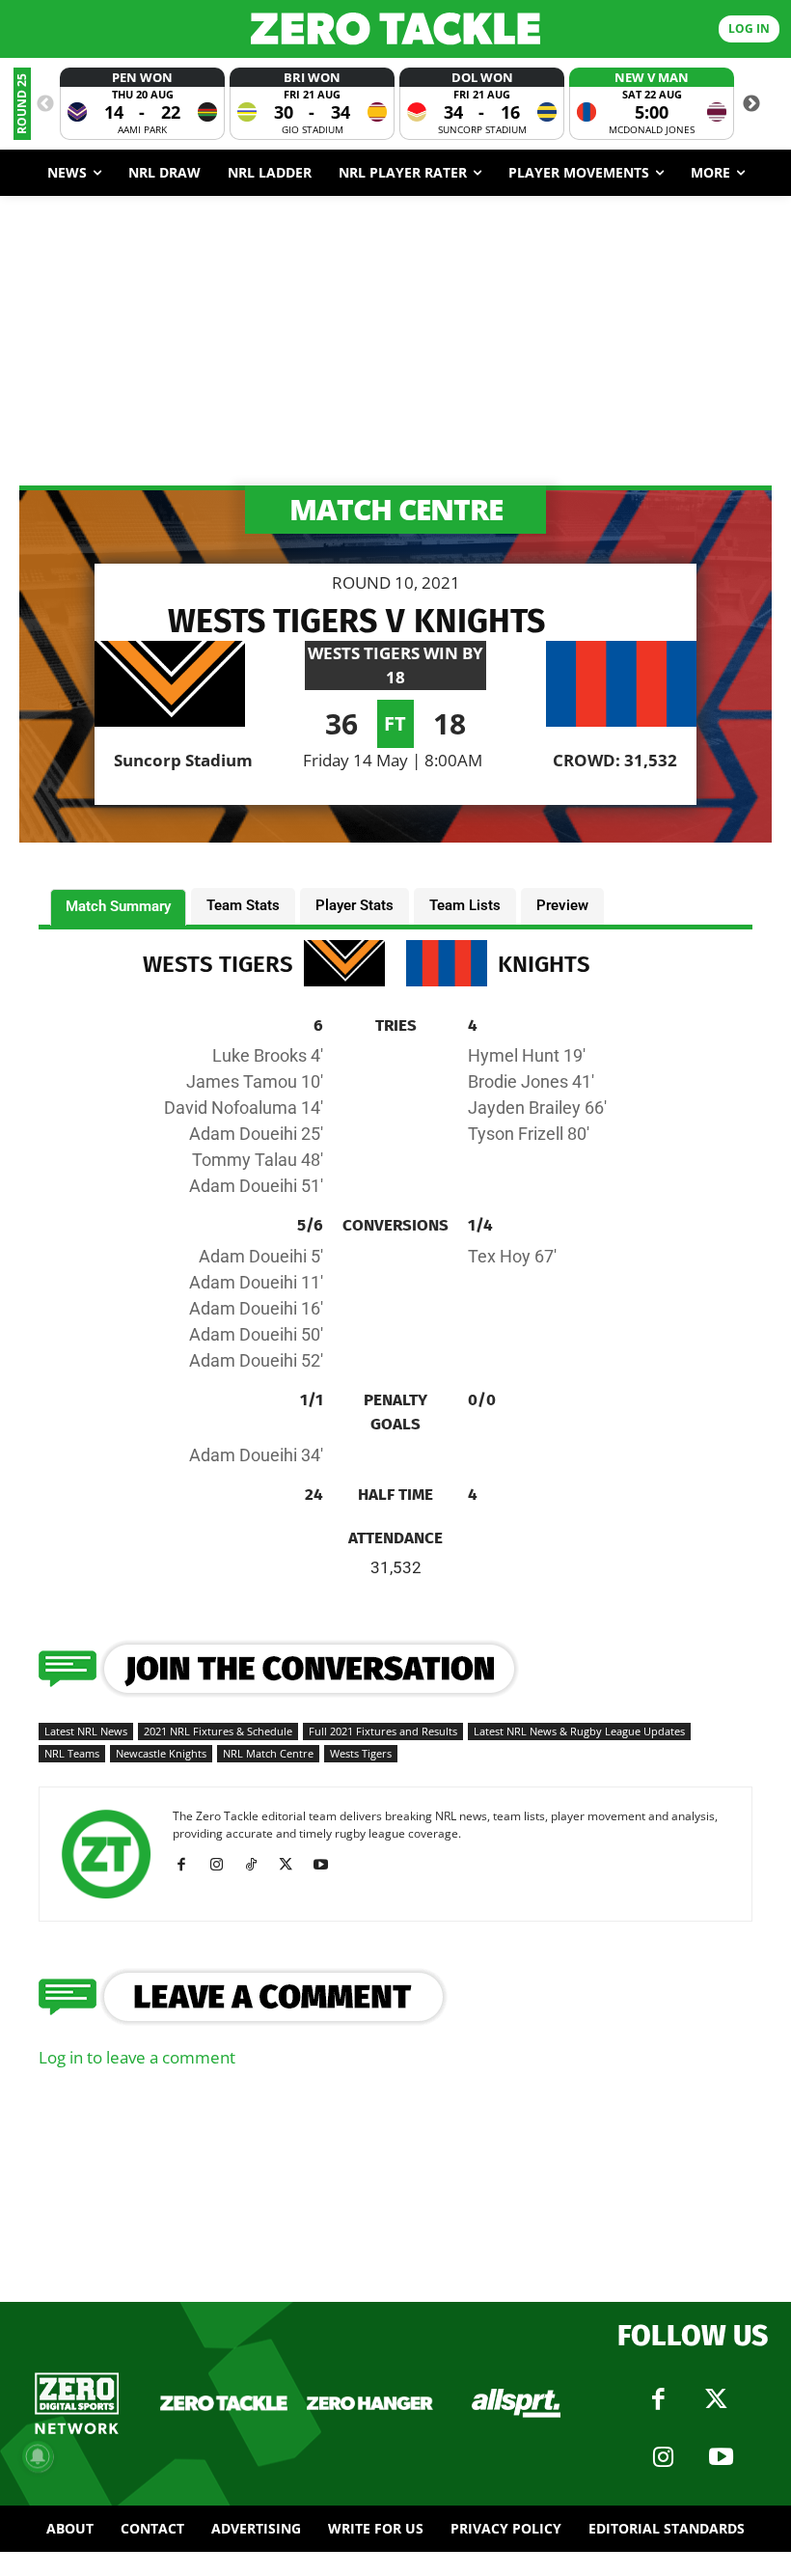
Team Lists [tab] (465, 905)
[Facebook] (189, 1865)
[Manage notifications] (38, 2456)
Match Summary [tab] (118, 906)
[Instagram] (223, 1865)
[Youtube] (327, 1865)
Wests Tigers (361, 1753)
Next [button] (751, 104)
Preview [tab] (562, 905)
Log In (749, 28)
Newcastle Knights (161, 1753)
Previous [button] (45, 104)
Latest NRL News (86, 1731)
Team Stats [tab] (243, 905)
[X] (293, 1865)
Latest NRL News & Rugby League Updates (579, 1731)
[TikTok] (258, 1865)
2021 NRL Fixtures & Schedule (218, 1731)
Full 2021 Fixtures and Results (383, 1731)
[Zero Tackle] (395, 28)
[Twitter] (717, 2399)
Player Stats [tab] (355, 905)
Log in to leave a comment (137, 2057)
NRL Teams (72, 1753)
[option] (142, 104)
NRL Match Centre (268, 1753)
